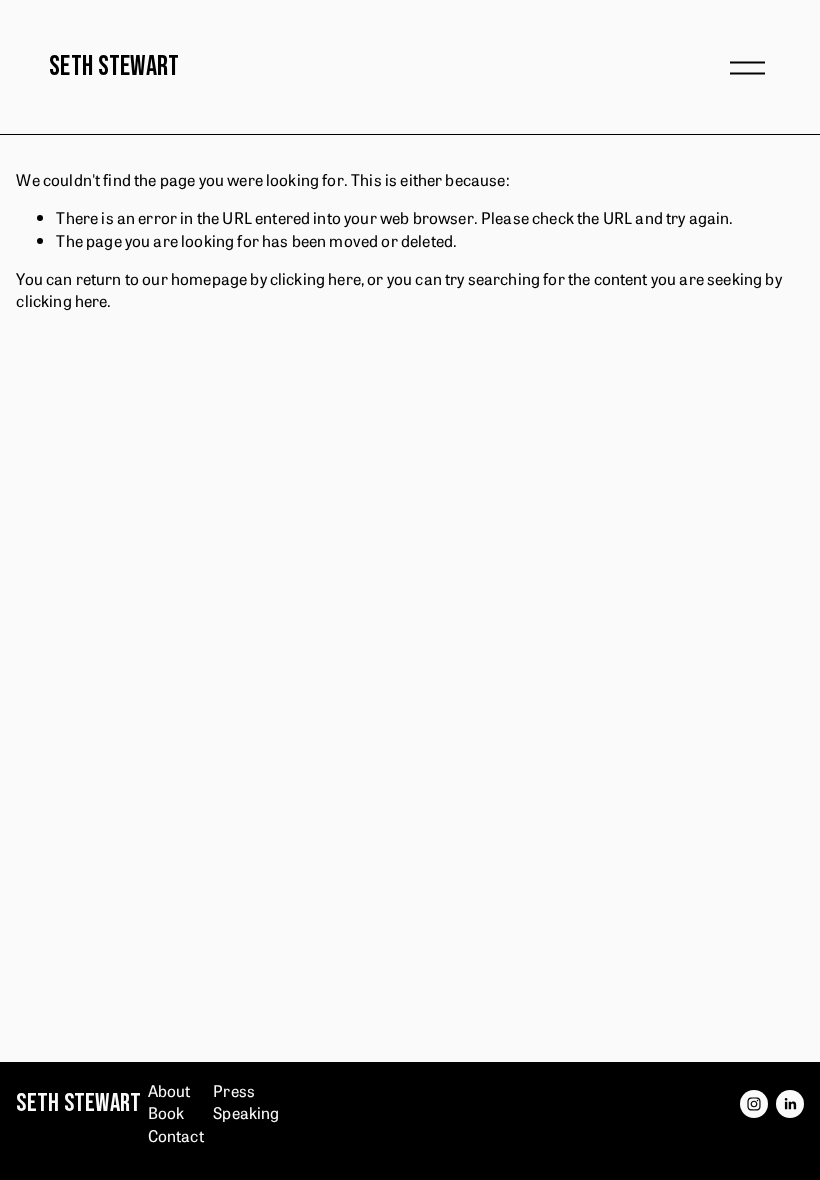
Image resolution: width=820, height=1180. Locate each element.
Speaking (246, 1112)
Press (234, 1090)
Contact (176, 1135)
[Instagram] (754, 1104)
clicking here (315, 278)
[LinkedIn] (790, 1104)
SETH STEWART (114, 66)
